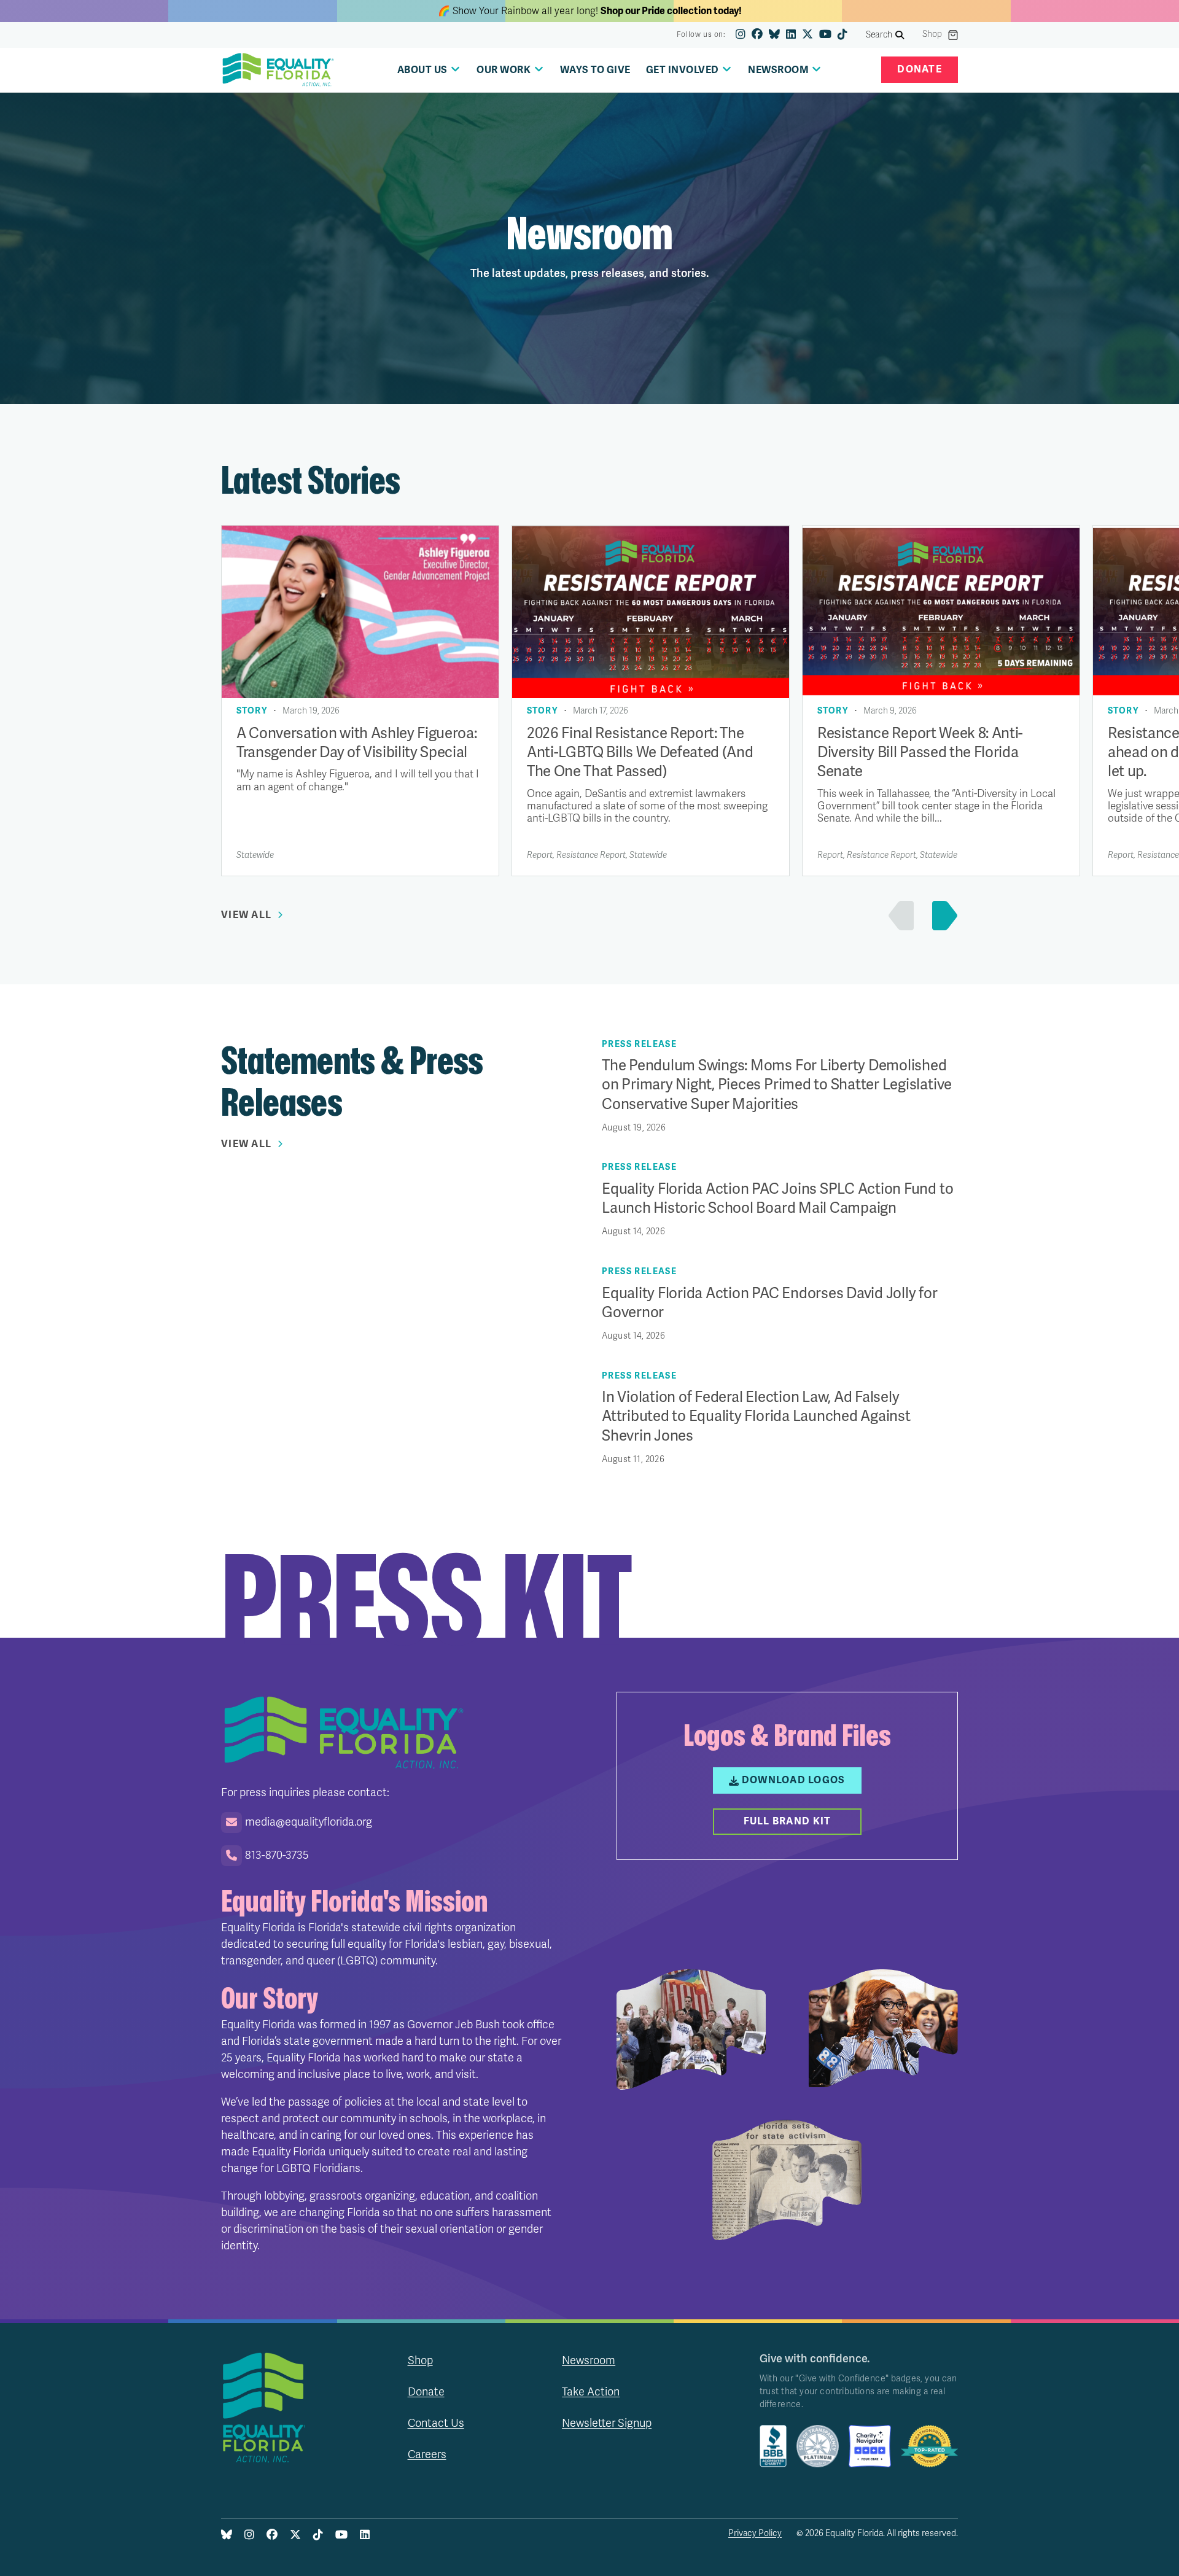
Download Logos (794, 1780)
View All (246, 915)
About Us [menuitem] (422, 70)
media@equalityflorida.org (309, 1822)
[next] (942, 916)
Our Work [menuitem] (504, 70)
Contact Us (436, 2423)
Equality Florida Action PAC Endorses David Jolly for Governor (770, 1303)
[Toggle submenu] (455, 69)
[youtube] (825, 35)
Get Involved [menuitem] (683, 70)
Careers (427, 2454)
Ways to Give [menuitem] (595, 70)
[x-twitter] (807, 35)
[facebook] (757, 35)
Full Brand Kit (788, 1821)
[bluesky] (774, 35)
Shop (932, 34)
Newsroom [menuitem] (778, 70)
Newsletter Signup (607, 2423)
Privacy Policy (755, 2533)
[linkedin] (791, 35)
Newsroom (589, 2360)
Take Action (591, 2392)
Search (879, 35)
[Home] (278, 70)
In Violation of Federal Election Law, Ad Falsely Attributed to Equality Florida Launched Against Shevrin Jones (756, 1416)
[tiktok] (842, 35)
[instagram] (741, 35)
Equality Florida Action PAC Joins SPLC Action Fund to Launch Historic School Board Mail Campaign (777, 1199)
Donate (920, 69)
